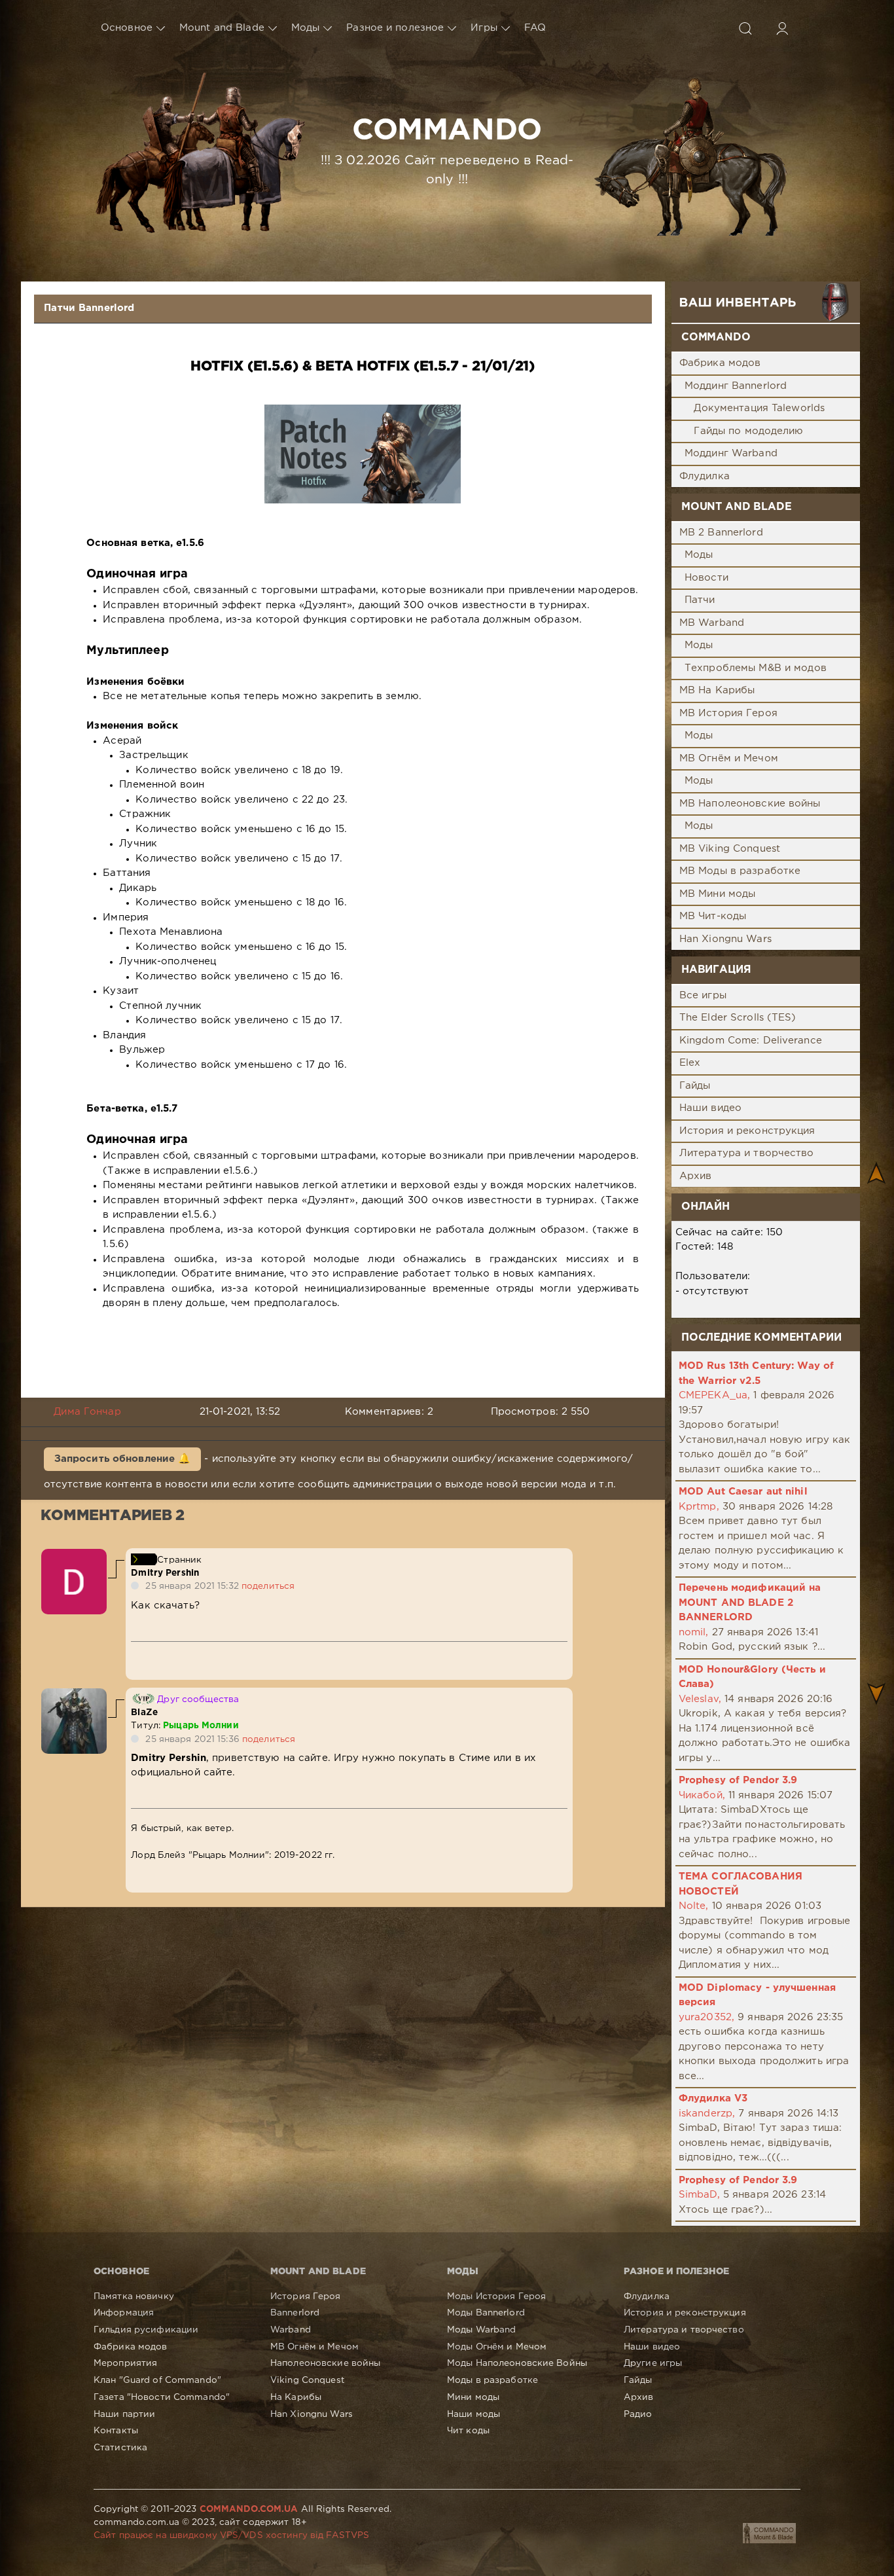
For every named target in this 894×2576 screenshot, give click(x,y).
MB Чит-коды (713, 916)
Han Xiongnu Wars (725, 939)
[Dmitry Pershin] (74, 1556)
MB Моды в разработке (740, 871)
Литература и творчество (747, 1153)
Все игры (703, 995)
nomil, (694, 1632)
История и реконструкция (747, 1131)
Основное (127, 28)
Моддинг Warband (731, 453)
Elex (690, 1063)
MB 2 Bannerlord (721, 533)
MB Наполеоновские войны (750, 804)
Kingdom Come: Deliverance (751, 1041)
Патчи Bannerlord (89, 308)
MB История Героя (728, 713)
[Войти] (782, 28)
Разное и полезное (395, 28)
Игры (484, 28)
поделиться (268, 1586)
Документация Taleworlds (759, 408)
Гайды (695, 1086)
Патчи (700, 600)
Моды (305, 28)
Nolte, (694, 1906)
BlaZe (144, 1713)
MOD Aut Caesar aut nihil (743, 1492)
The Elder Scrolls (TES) (738, 1018)
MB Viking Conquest (730, 849)
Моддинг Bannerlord (736, 386)
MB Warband (712, 623)
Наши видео (710, 1108)
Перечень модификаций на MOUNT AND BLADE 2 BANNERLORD (750, 1603)
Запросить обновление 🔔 (123, 1459)
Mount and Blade (222, 28)
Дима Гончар (87, 1412)
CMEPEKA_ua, (714, 1395)
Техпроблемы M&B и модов (756, 668)
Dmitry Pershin (165, 1573)
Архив (696, 1176)
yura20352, (706, 2017)
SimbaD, (699, 2195)
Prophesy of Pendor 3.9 (738, 1780)
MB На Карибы (717, 690)
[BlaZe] (74, 1695)
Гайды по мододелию (748, 431)
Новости (706, 578)
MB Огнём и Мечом (729, 758)
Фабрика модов (720, 363)
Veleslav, (700, 1699)
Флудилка (705, 476)
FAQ (535, 28)
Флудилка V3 (713, 2098)
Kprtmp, (699, 1507)
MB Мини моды (717, 894)
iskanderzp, (707, 2113)
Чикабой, (702, 1795)
